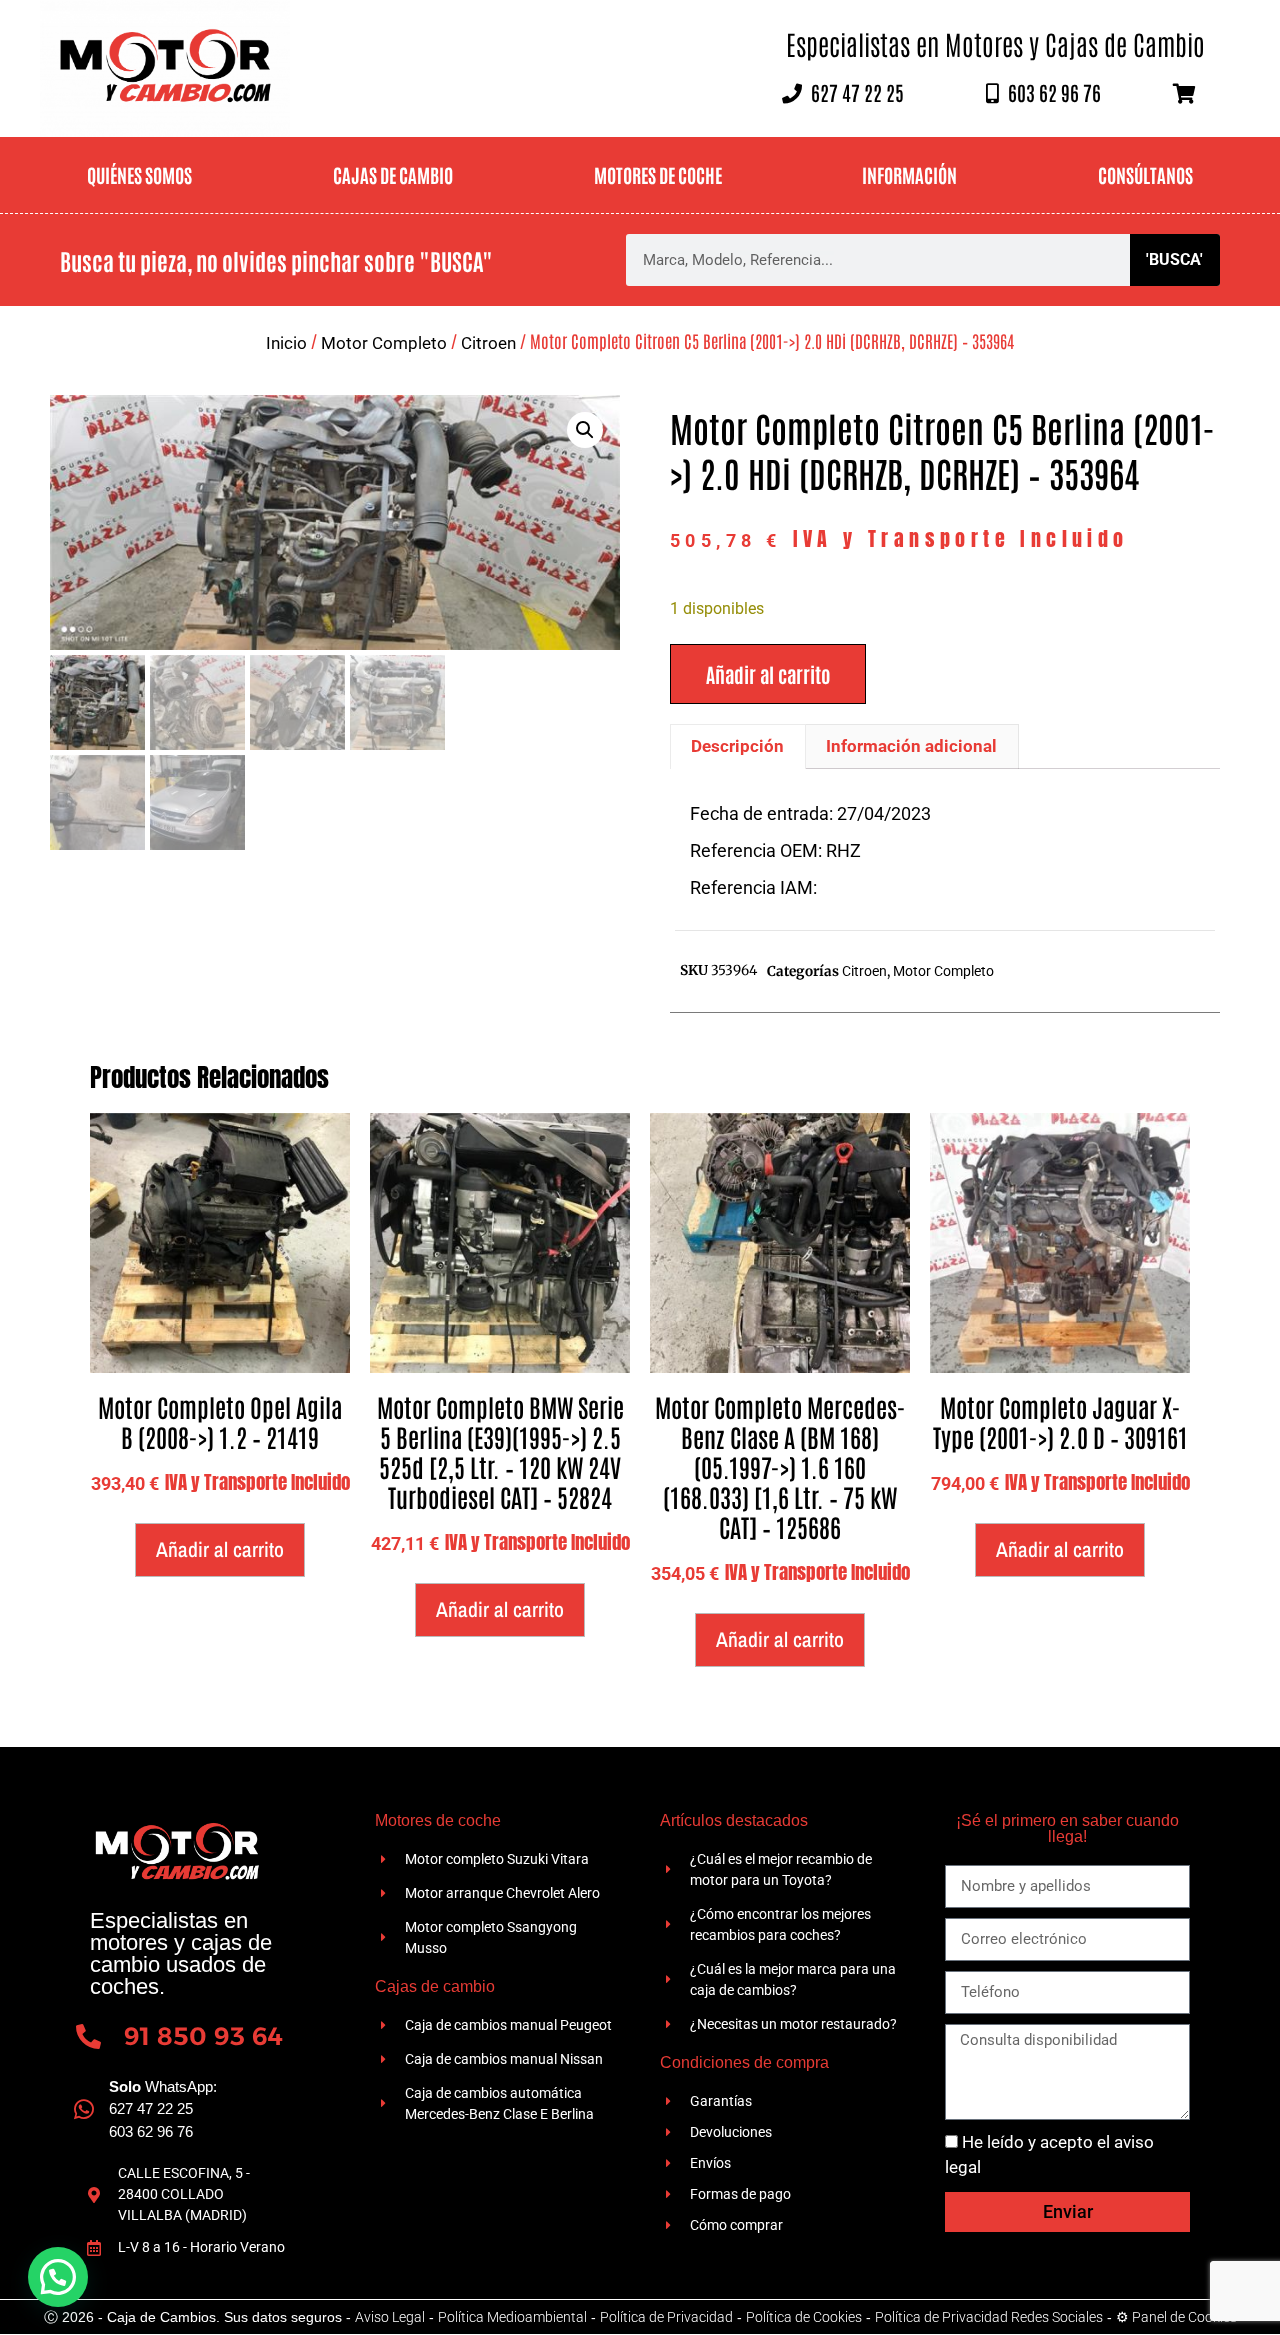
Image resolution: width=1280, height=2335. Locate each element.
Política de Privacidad (666, 2317)
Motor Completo (384, 343)
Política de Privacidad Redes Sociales (989, 2317)
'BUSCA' (1174, 259)
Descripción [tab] (737, 746)
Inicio (286, 343)
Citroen (488, 343)
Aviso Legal (390, 2317)
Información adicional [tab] (911, 746)
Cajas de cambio (393, 174)
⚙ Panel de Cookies (1176, 2317)
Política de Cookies (804, 2317)
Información (909, 174)
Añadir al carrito (768, 674)
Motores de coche (658, 174)
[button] (585, 430)
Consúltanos (1145, 174)
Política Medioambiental (512, 2317)
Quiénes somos (139, 174)
